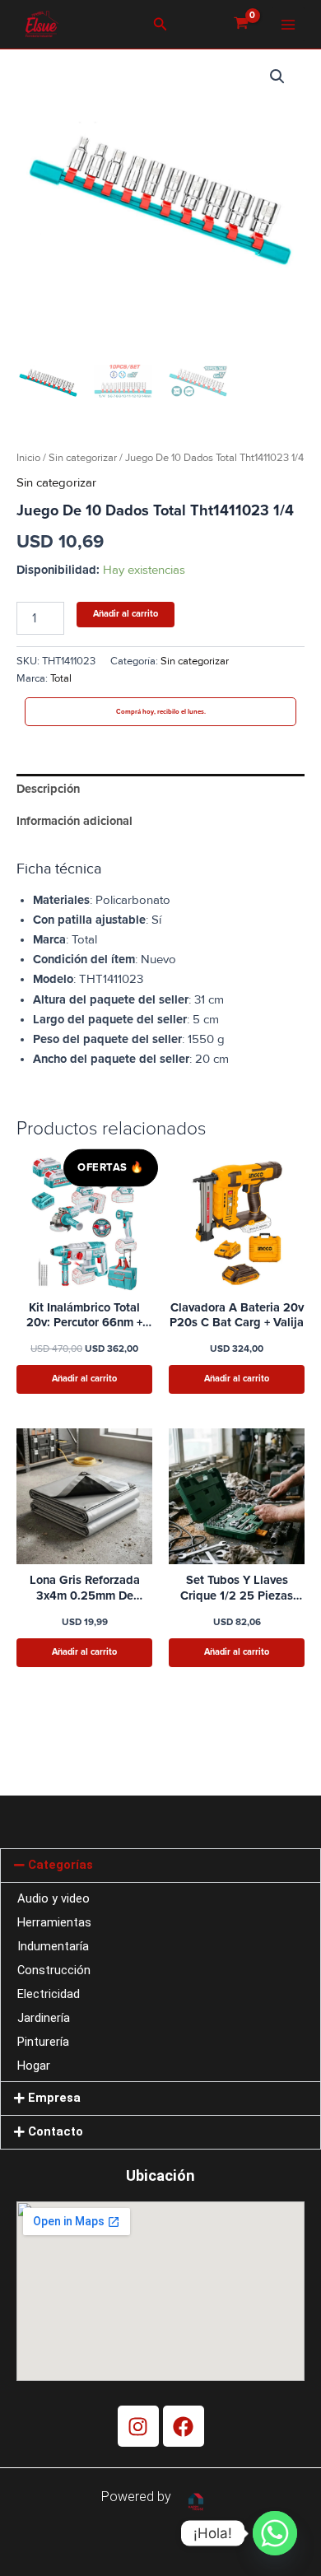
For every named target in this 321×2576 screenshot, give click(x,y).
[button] (160, 25)
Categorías (60, 1865)
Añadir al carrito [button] (84, 1379)
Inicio (28, 458)
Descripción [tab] (48, 789)
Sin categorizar (83, 458)
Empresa (54, 2098)
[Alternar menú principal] (288, 24)
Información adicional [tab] (74, 821)
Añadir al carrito (126, 614)
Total (61, 678)
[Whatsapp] (275, 2533)
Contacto (56, 2131)
